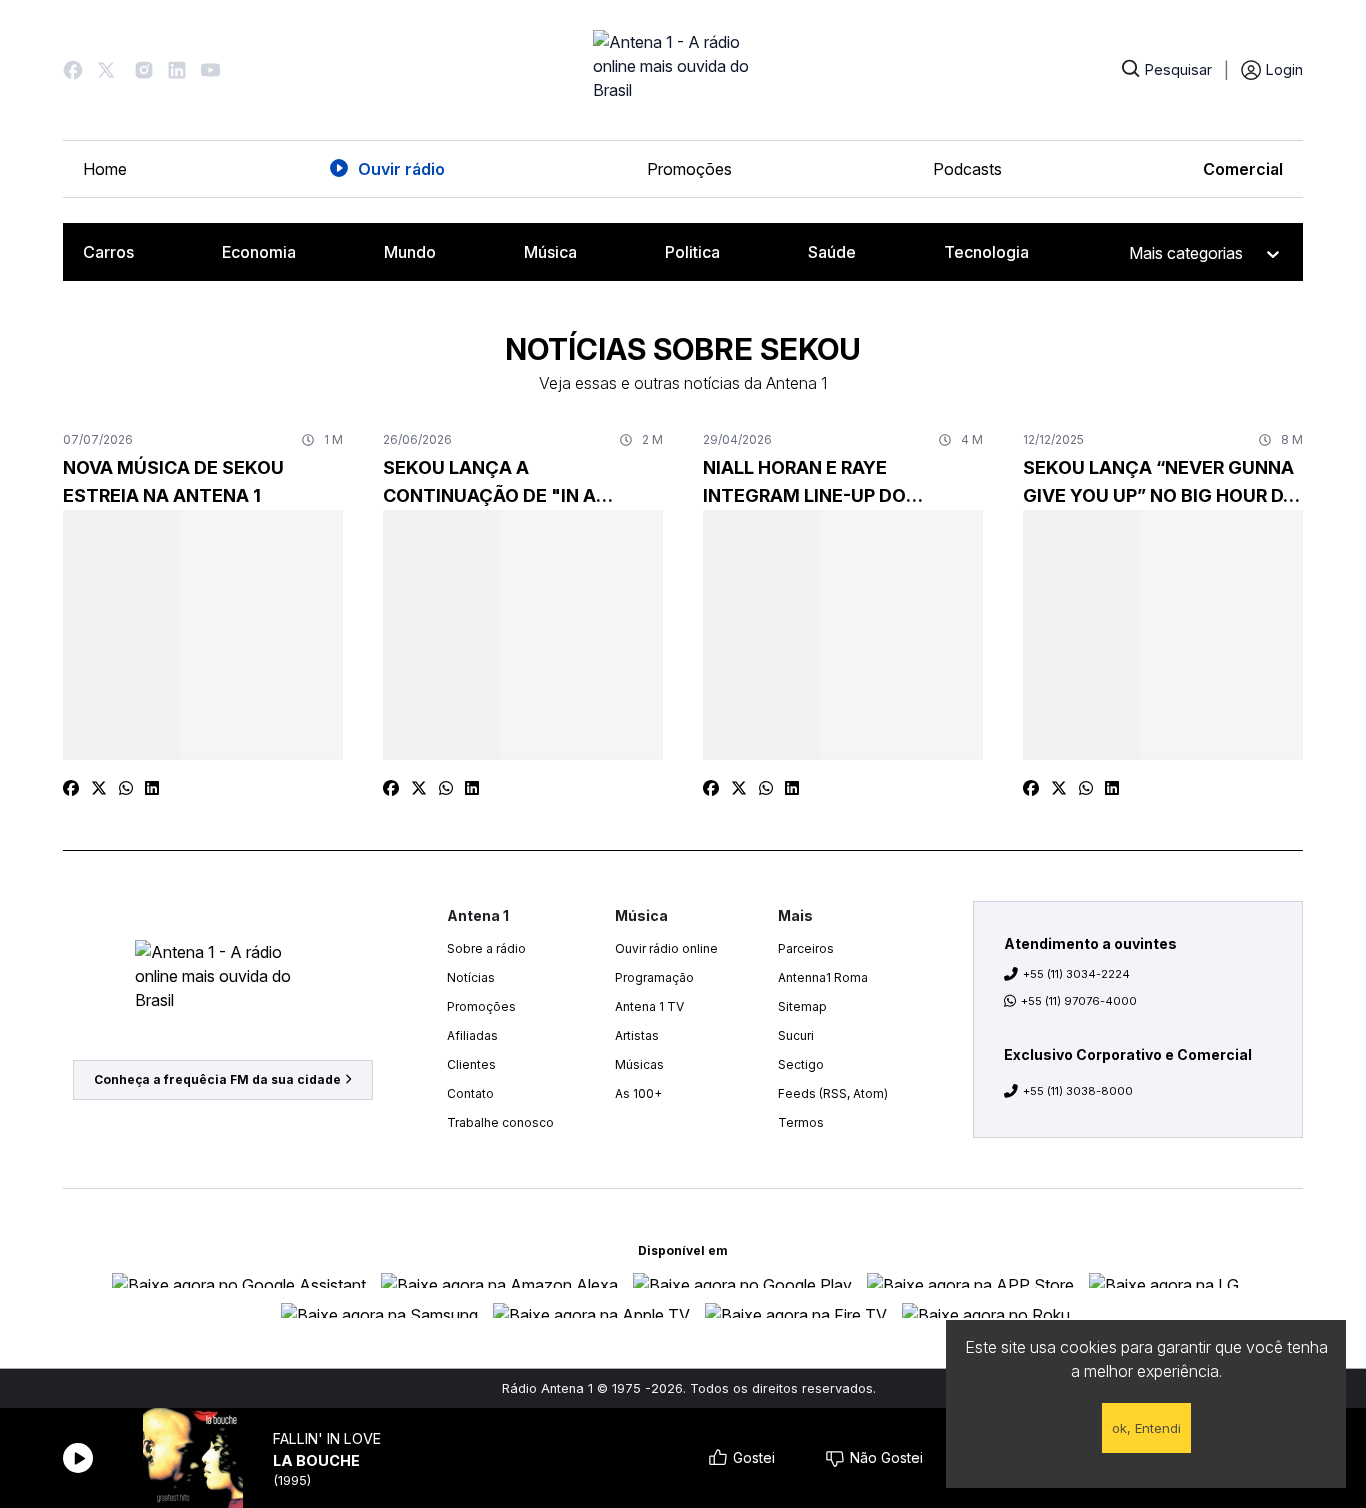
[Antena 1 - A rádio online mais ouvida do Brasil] (683, 70)
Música (550, 252)
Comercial (1243, 169)
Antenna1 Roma (823, 977)
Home (105, 169)
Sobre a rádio (486, 948)
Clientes (471, 1064)
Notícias (471, 977)
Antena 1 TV (649, 1006)
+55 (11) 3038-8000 (1078, 1091)
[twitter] (99, 788)
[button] (73, 70)
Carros (108, 252)
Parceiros (806, 948)
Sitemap (802, 1006)
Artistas (637, 1035)
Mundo (410, 252)
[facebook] (71, 788)
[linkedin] (152, 788)
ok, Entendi (1146, 1428)
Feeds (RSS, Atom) (833, 1093)
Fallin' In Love (327, 1438)
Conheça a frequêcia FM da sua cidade (217, 1079)
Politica (692, 252)
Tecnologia (986, 252)
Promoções (689, 169)
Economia (259, 252)
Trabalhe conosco (500, 1122)
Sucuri (796, 1035)
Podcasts (967, 169)
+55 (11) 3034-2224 (1076, 974)
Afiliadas (472, 1035)
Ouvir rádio (401, 169)
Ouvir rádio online (666, 948)
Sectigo (801, 1064)
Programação (654, 977)
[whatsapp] (126, 788)
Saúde (832, 252)
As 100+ (638, 1093)
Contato (470, 1093)
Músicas (639, 1064)
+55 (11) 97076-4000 (1079, 1001)
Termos (801, 1122)
